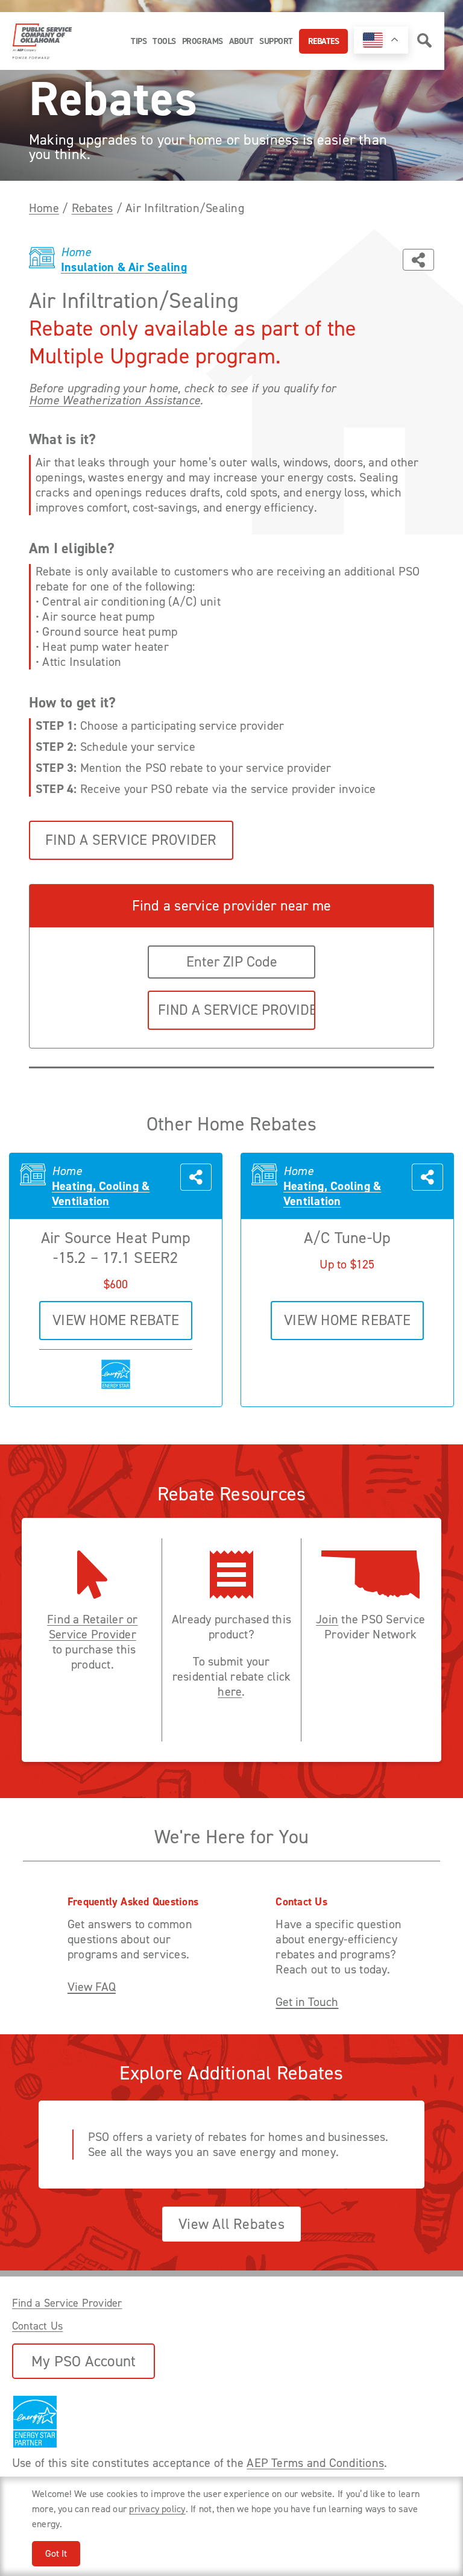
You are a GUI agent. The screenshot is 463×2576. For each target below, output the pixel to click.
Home (44, 208)
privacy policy (157, 2509)
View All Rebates (231, 2224)
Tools (164, 41)
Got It (56, 2553)
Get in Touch (307, 2002)
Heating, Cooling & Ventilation (101, 1194)
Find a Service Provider (131, 840)
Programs (203, 41)
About (241, 41)
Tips (139, 41)
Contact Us (37, 2326)
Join (327, 1619)
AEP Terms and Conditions (315, 2463)
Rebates (324, 41)
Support (276, 41)
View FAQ (92, 1987)
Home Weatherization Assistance (115, 400)
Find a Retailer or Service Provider (92, 1627)
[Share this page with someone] (418, 260)
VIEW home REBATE (116, 1320)
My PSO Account (83, 2361)
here (230, 1692)
